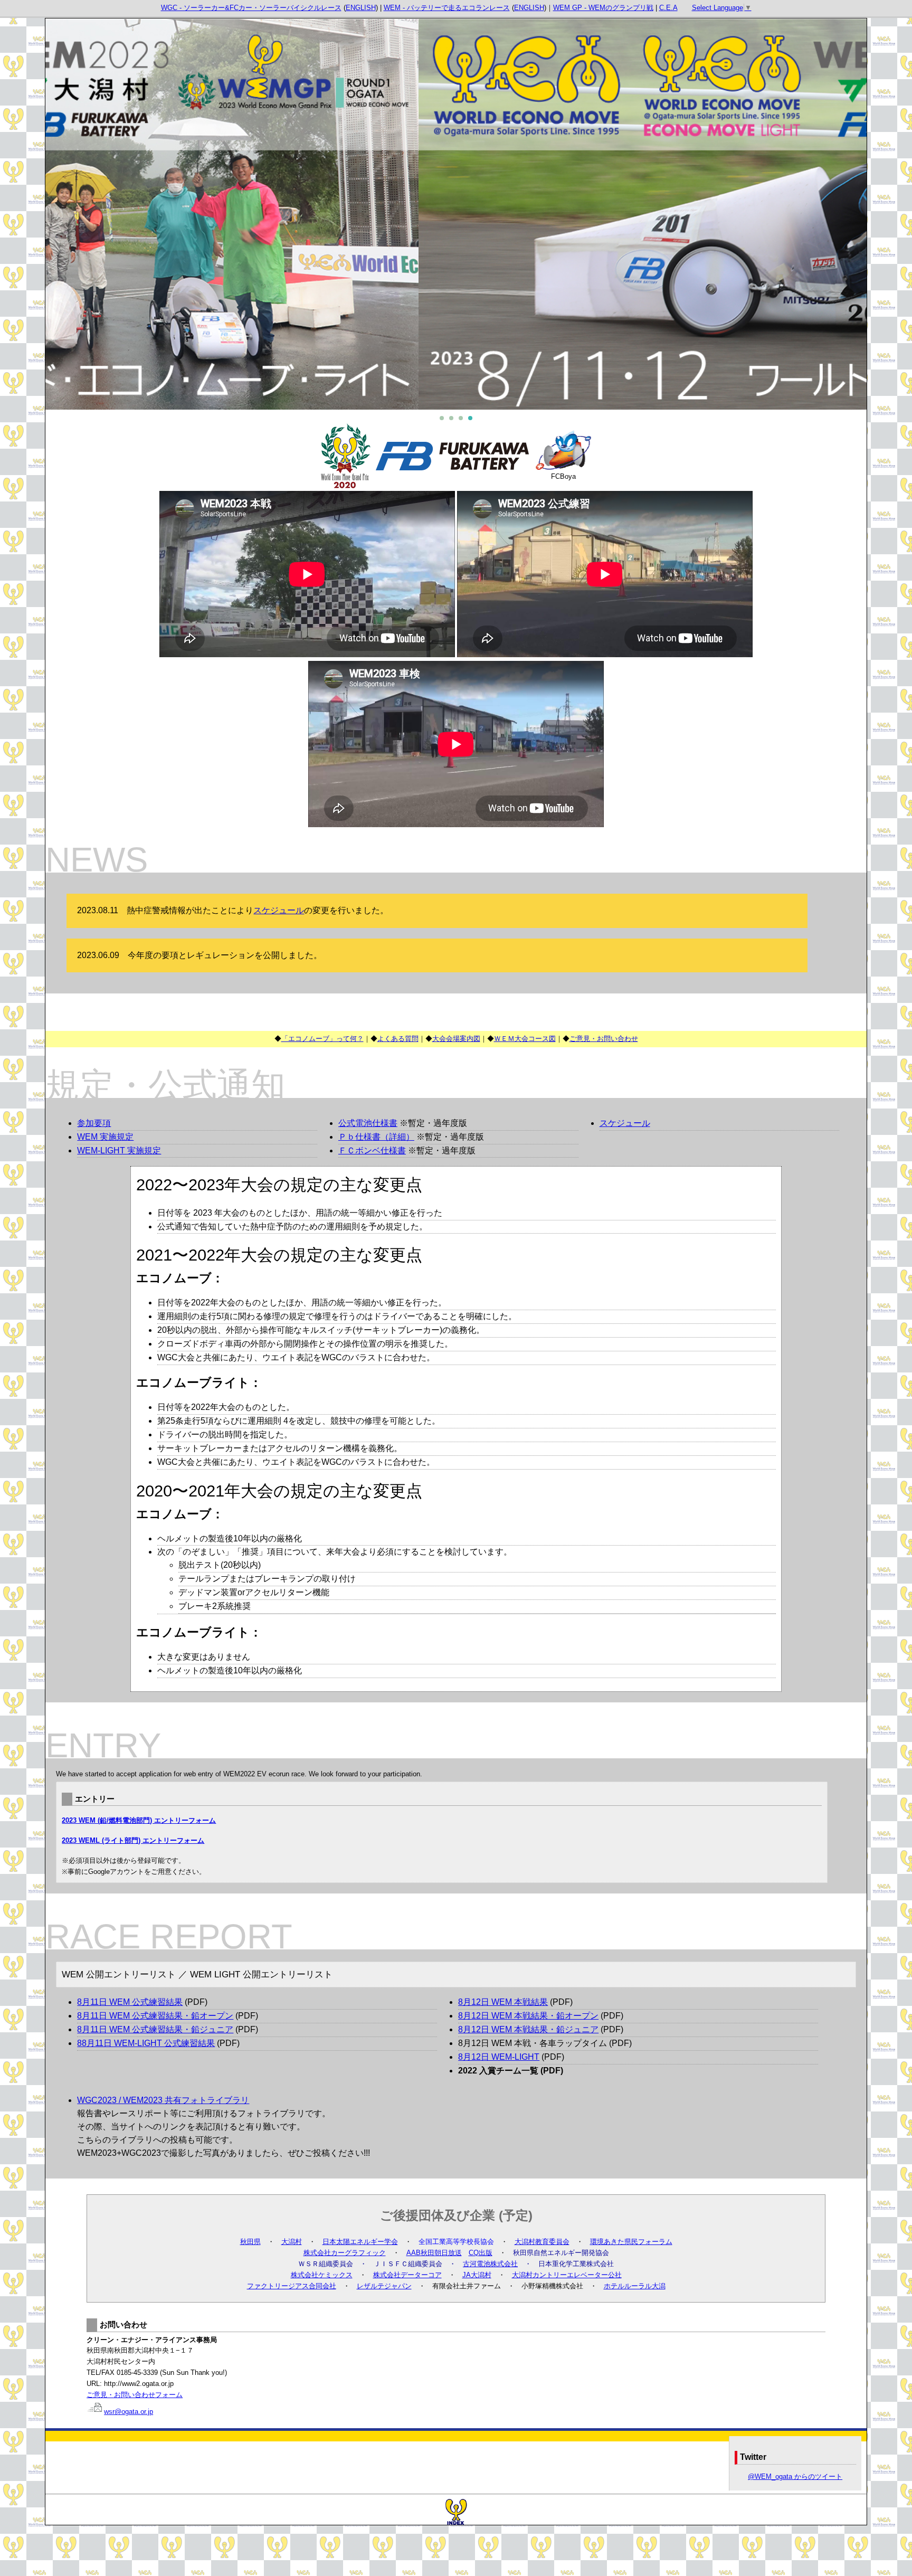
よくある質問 (398, 1039)
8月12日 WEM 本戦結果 (503, 2002)
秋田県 (250, 2242)
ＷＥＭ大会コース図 (525, 1039)
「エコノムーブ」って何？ (322, 1039)
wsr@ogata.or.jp (129, 2412)
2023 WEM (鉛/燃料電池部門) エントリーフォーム (139, 1820)
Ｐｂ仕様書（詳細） (376, 1137)
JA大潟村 (477, 2275)
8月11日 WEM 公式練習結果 (130, 2002)
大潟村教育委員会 (542, 2242)
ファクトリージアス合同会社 (292, 2286)
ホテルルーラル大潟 (635, 2286)
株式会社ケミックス (322, 2275)
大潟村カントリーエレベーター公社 (567, 2275)
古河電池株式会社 (490, 2264)
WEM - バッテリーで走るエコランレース (447, 8)
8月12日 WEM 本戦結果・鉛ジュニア (528, 2029)
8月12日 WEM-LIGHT (499, 2057)
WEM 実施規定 (105, 1137)
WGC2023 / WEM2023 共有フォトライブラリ (163, 2100)
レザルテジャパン (384, 2286)
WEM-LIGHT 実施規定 (119, 1150)
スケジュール (279, 910)
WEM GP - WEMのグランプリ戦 (603, 8)
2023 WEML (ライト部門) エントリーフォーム (133, 1840)
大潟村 (292, 2242)
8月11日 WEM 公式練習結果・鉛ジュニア (155, 2029)
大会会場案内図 (456, 1039)
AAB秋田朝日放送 (434, 2253)
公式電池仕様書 (368, 1123)
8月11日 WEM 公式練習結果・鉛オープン (155, 2016)
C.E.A (668, 8)
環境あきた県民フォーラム (631, 2242)
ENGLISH (361, 8)
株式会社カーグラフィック (345, 2253)
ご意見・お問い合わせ (604, 1039)
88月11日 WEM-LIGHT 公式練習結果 (146, 2043)
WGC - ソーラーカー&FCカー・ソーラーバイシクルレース (251, 8)
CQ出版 (481, 2253)
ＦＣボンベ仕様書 (372, 1150)
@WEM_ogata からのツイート (795, 2476)
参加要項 (94, 1123)
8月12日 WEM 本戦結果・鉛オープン (528, 2016)
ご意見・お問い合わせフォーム (135, 2395)
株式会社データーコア (407, 2275)
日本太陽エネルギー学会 (360, 2242)
